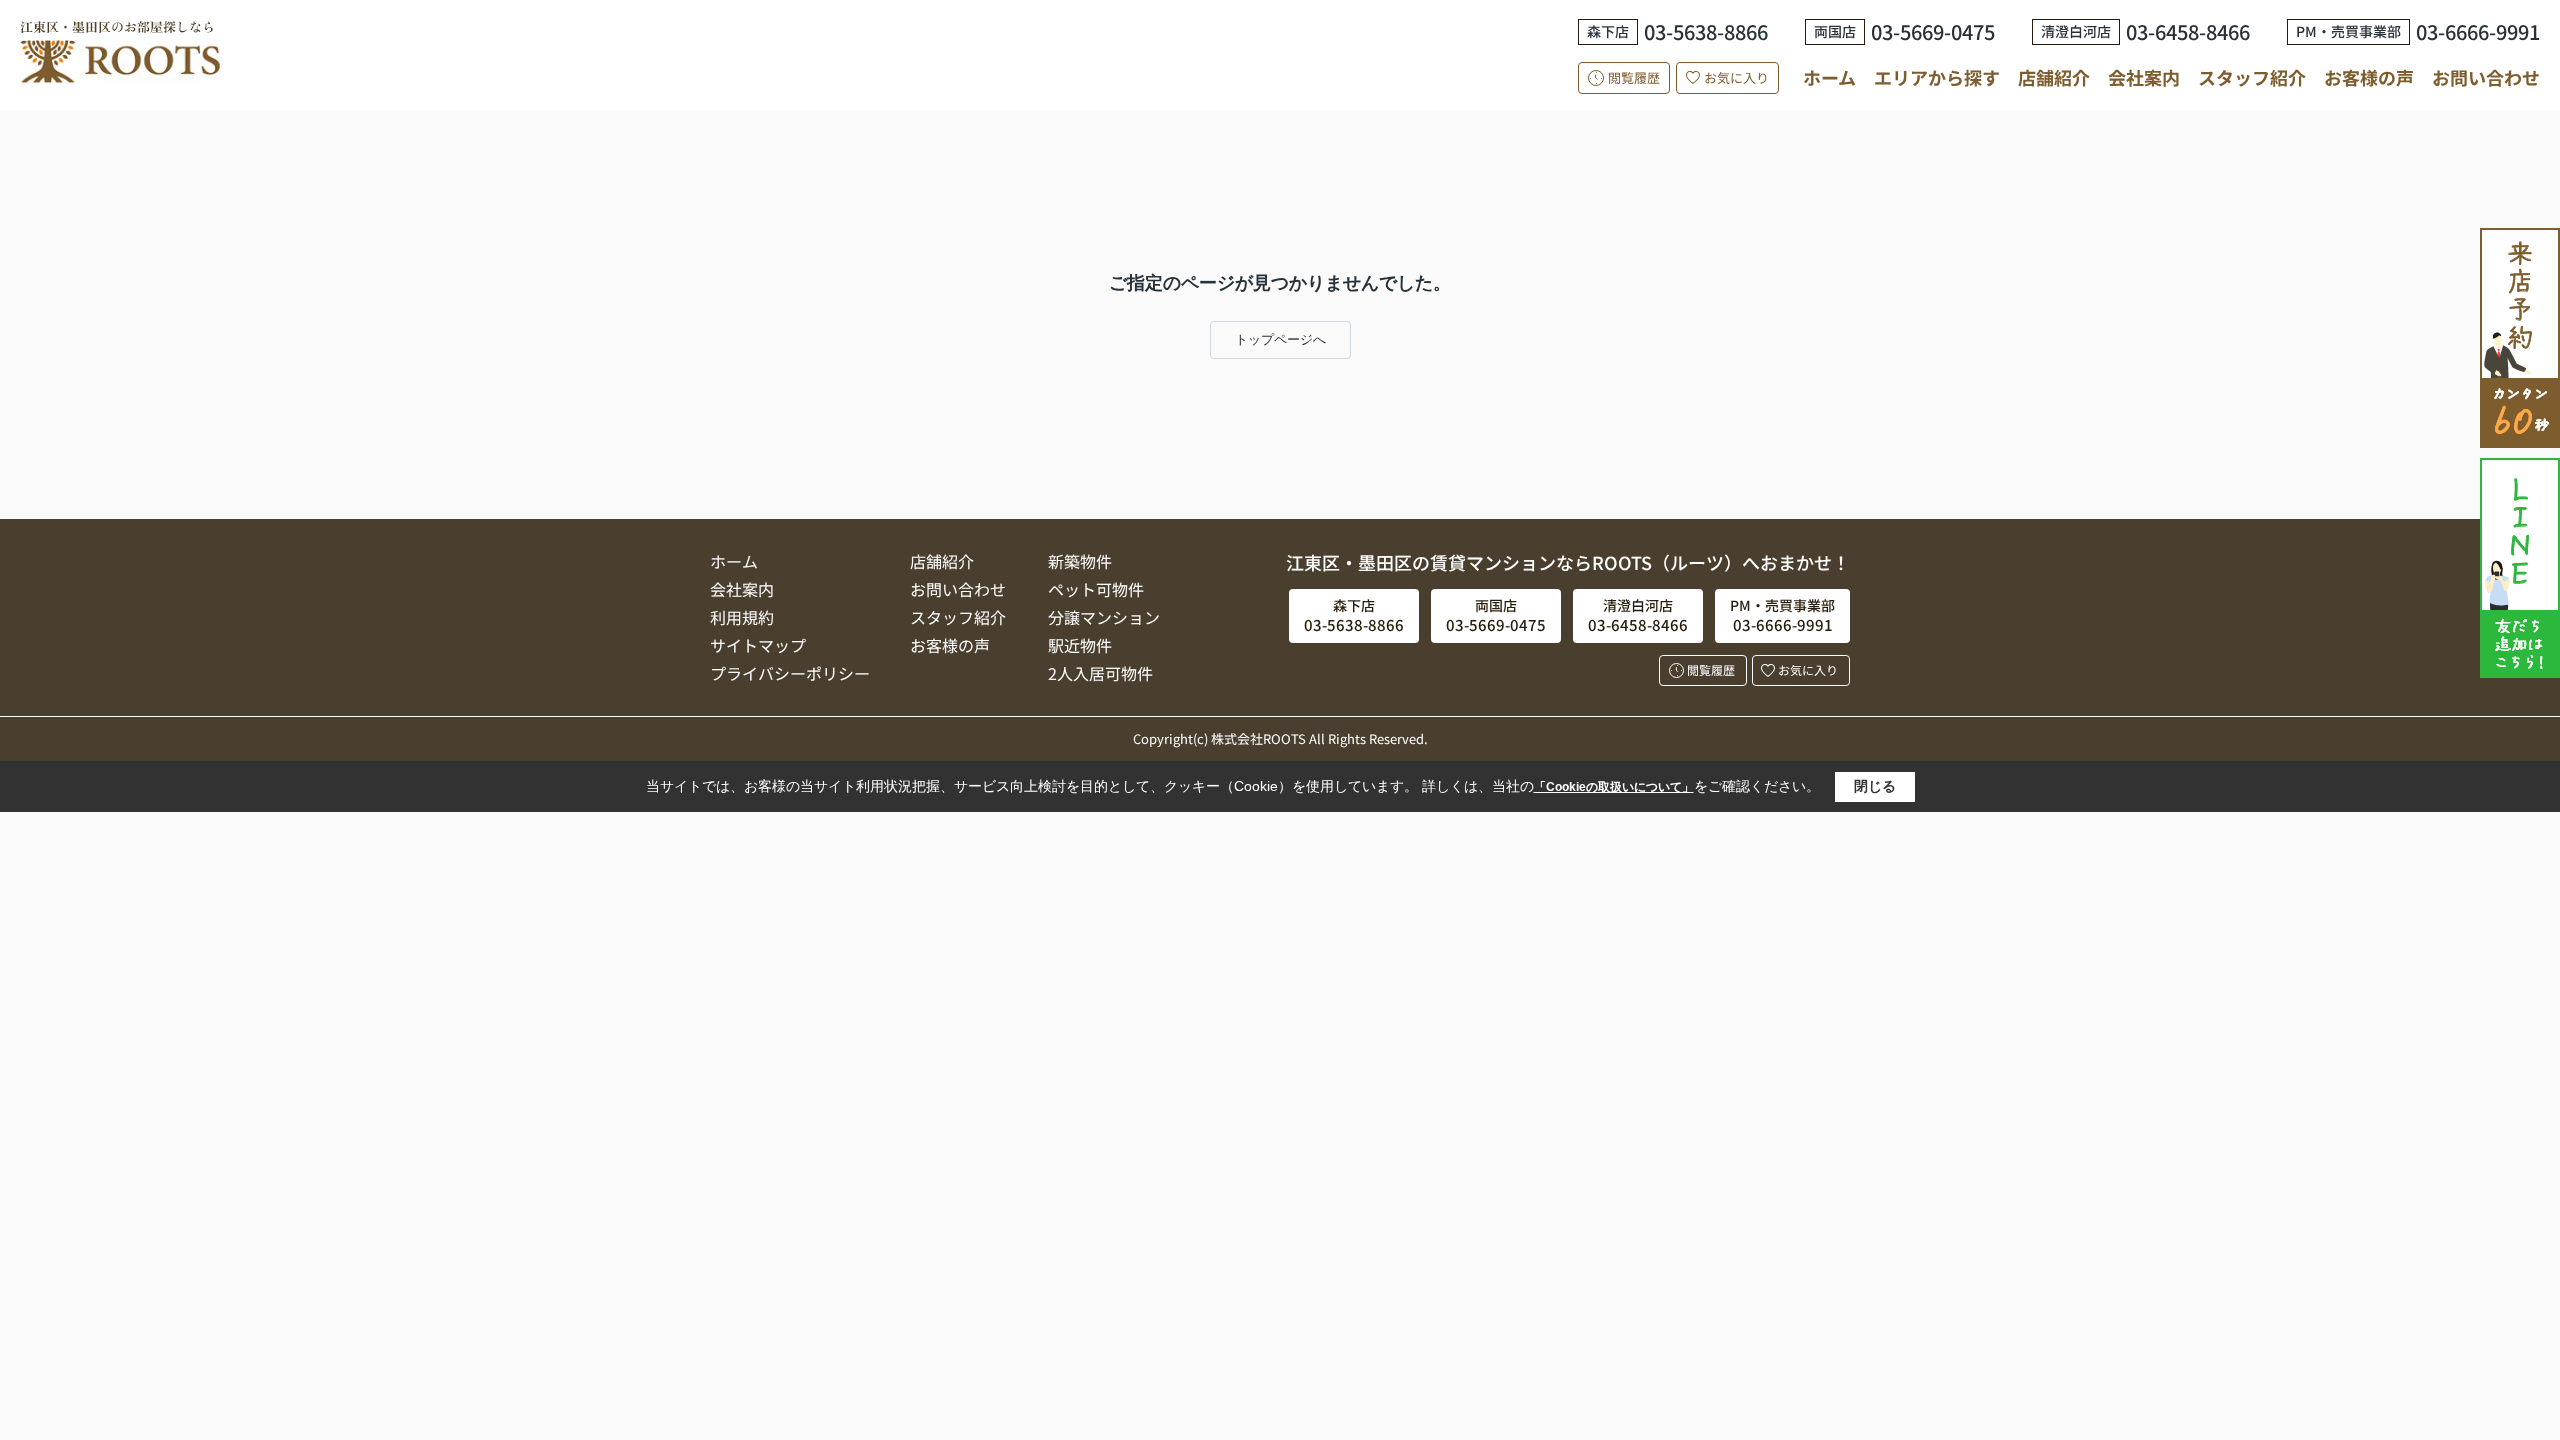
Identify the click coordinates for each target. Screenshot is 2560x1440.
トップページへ (1280, 339)
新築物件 (1080, 561)
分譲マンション (1104, 617)
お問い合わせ (2486, 77)
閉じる (1875, 786)
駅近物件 (1080, 645)
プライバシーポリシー (790, 673)
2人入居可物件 (1100, 673)
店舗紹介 (2054, 77)
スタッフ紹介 (2252, 77)
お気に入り (1736, 77)
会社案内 (2144, 77)
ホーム (1829, 77)
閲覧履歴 (1634, 77)
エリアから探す (1937, 77)
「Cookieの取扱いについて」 (1614, 787)
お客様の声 (2369, 77)
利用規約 (742, 617)
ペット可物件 (1096, 589)
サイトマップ (758, 645)
